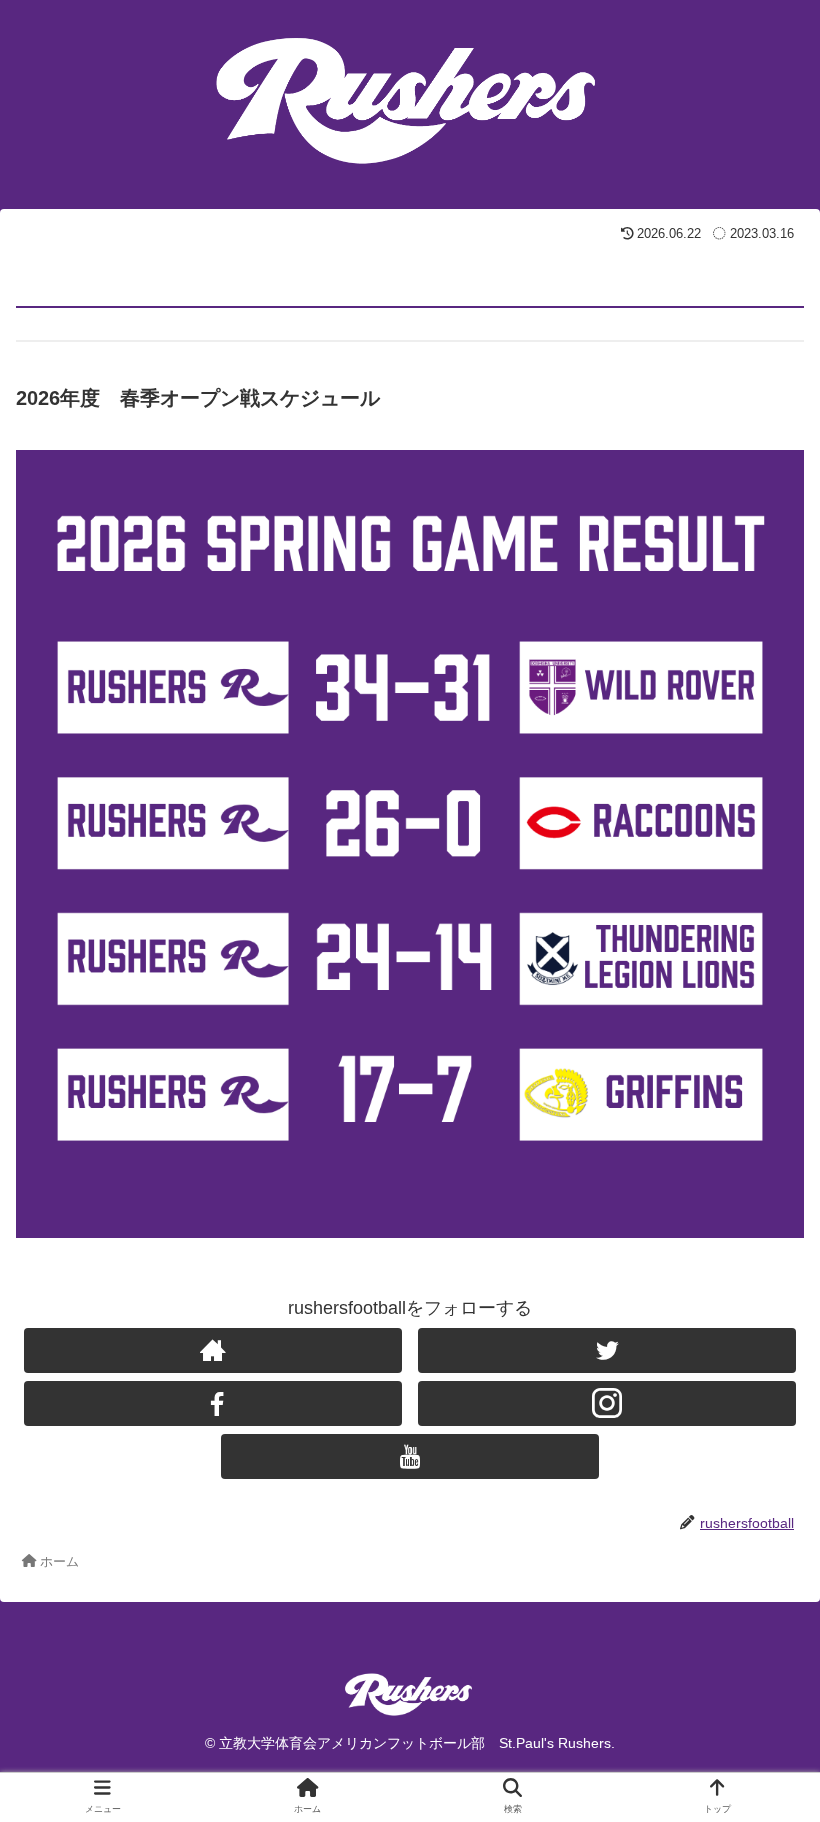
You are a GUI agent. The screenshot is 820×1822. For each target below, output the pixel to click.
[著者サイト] (213, 1350)
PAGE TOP (782, 1751)
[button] (758, 1659)
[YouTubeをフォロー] (410, 1456)
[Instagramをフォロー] (607, 1403)
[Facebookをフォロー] (213, 1403)
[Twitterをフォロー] (607, 1350)
